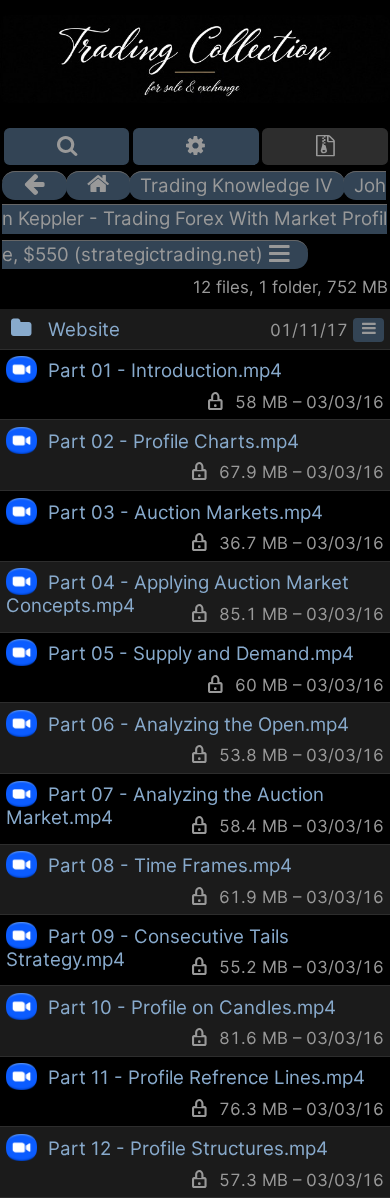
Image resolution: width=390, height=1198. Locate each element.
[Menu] (368, 330)
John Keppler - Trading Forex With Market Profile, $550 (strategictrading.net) (194, 220)
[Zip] (325, 146)
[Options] (196, 146)
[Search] (67, 146)
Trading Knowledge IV (236, 185)
